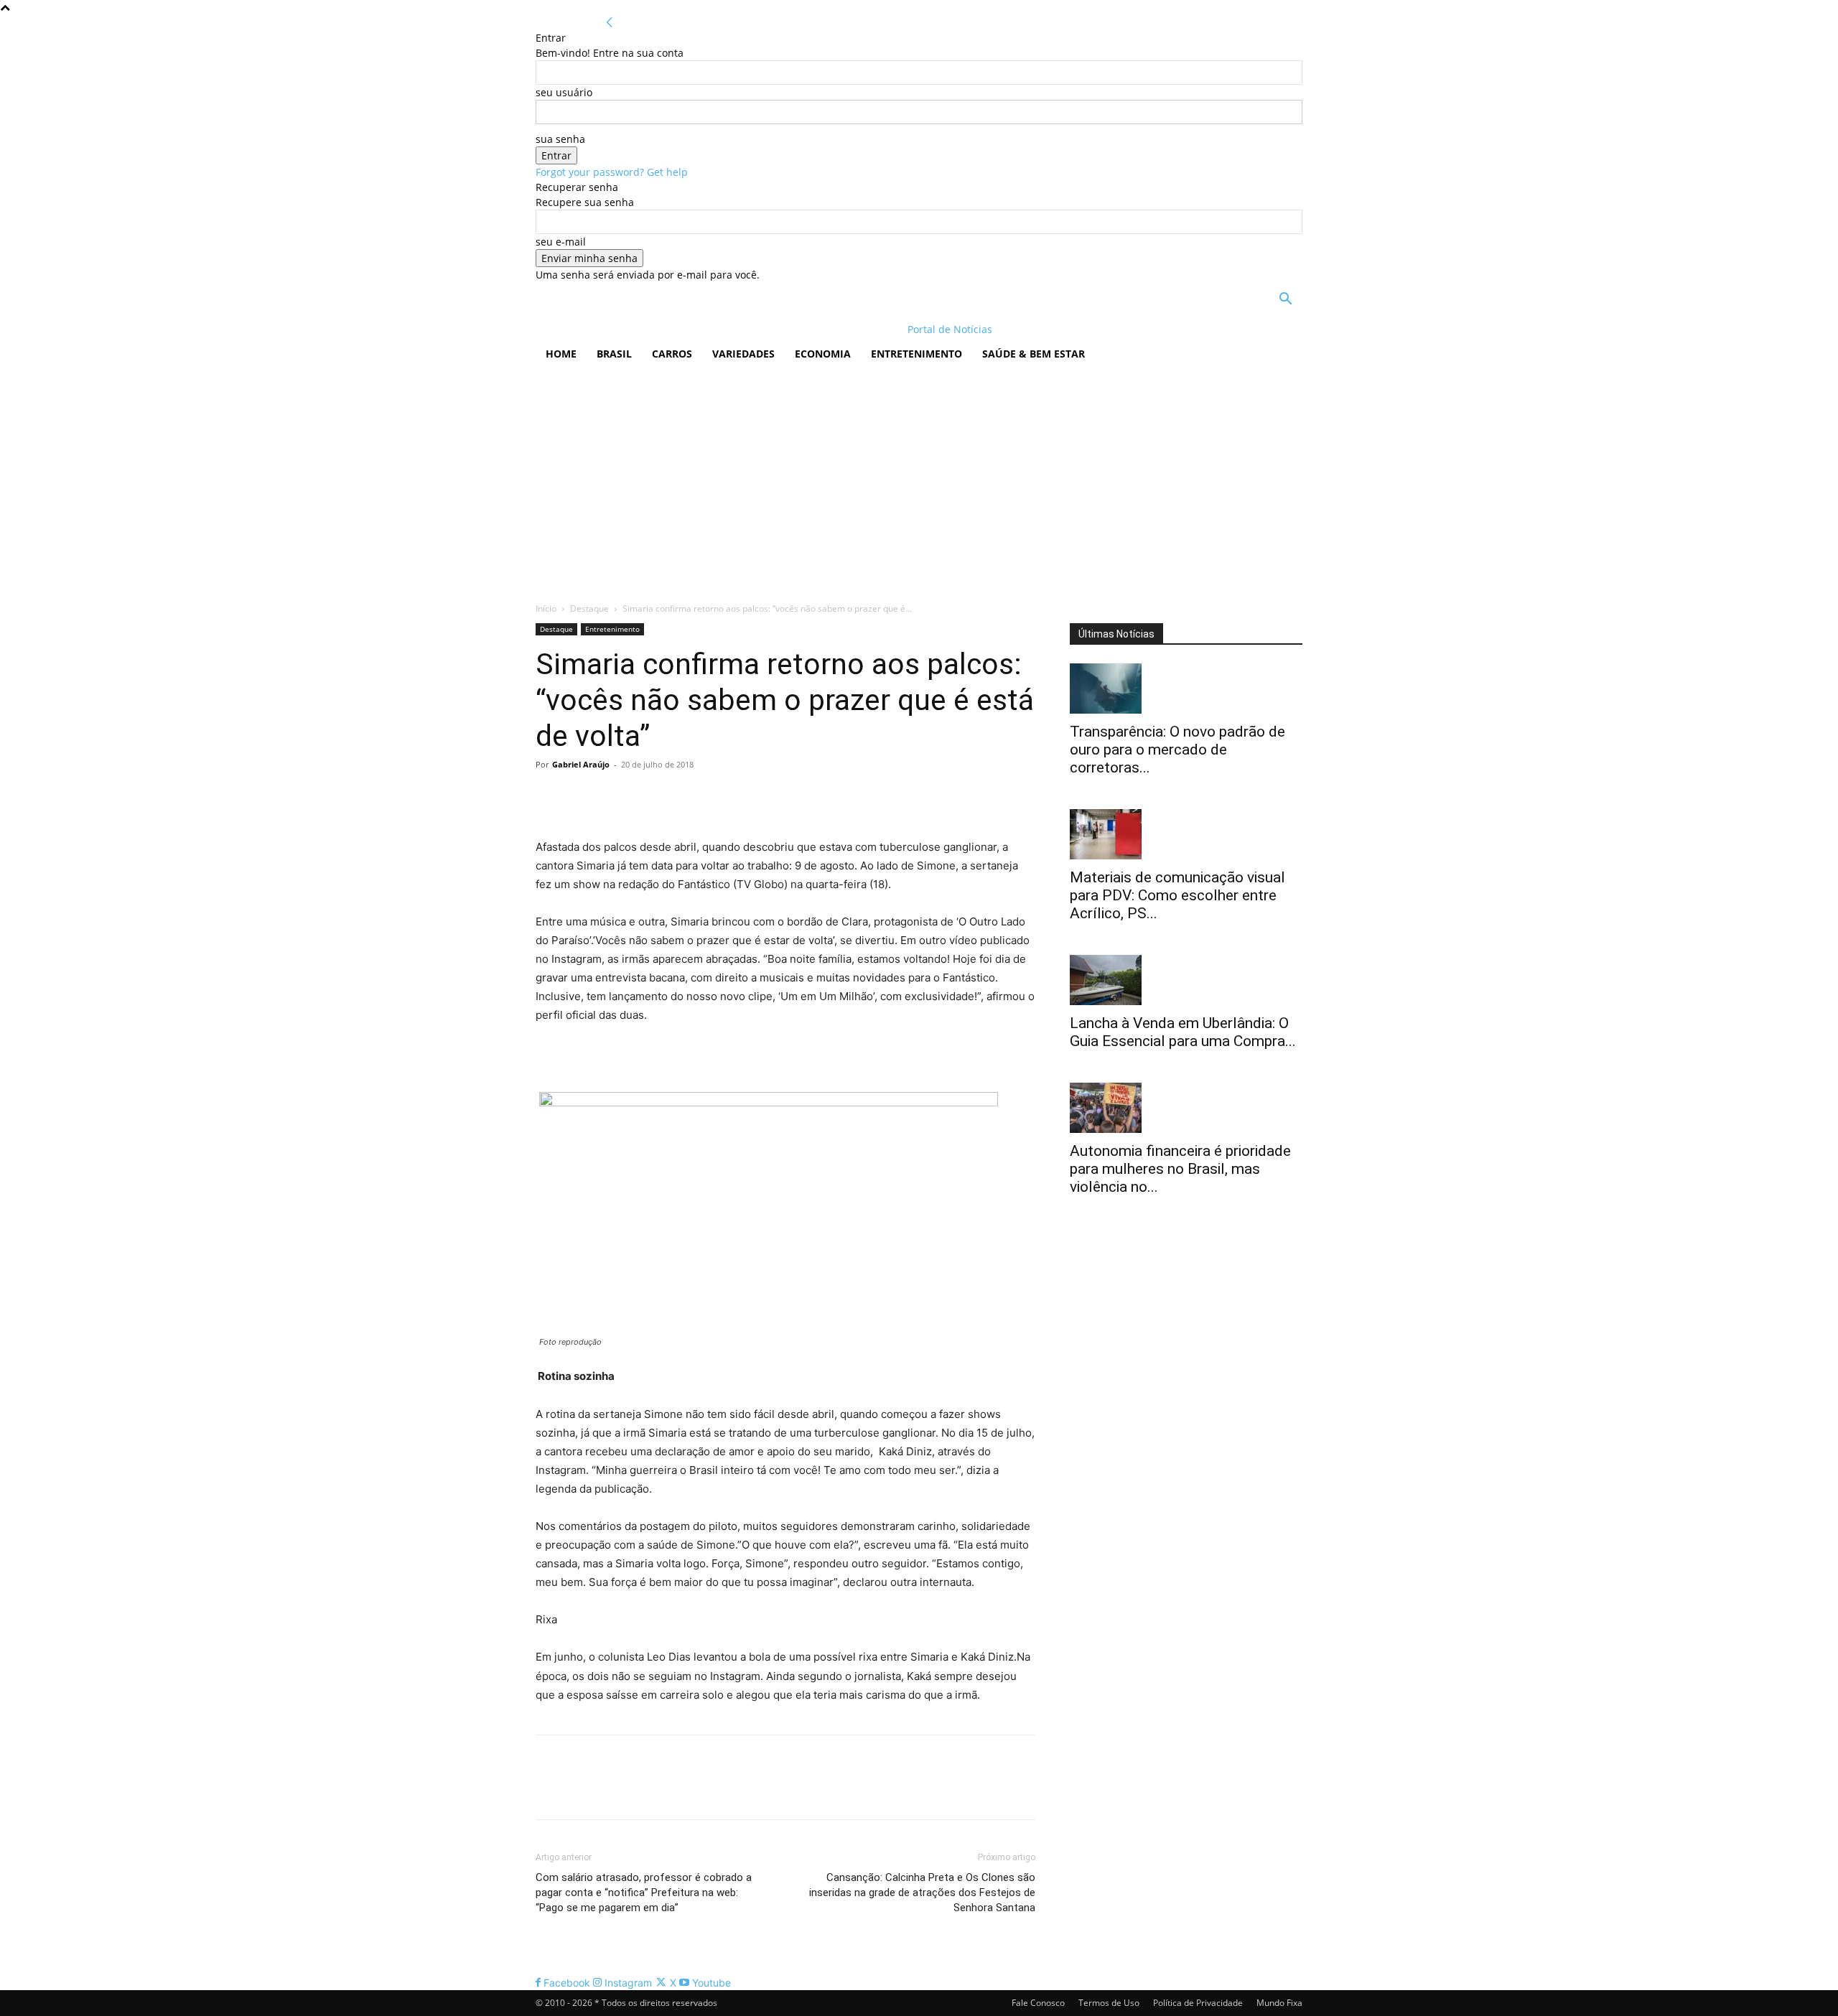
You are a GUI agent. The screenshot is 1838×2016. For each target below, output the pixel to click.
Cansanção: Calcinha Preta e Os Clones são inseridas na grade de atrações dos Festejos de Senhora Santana (922, 1893)
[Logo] (629, 329)
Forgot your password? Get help (612, 172)
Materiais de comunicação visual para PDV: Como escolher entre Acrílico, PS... (1177, 895)
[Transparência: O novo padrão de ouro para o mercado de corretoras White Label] (1186, 689)
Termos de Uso (1109, 2003)
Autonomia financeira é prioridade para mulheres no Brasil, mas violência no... (1180, 1169)
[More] (683, 797)
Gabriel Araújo (581, 764)
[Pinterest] (616, 797)
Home (561, 354)
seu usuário (564, 92)
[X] (583, 797)
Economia (823, 354)
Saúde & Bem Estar (1034, 354)
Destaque (589, 608)
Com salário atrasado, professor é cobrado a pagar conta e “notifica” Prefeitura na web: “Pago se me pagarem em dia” (644, 1893)
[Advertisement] (919, 479)
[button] (1285, 300)
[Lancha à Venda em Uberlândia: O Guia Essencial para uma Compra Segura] (1186, 980)
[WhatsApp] (649, 797)
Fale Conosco (1038, 2003)
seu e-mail (561, 242)
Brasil (614, 354)
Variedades (743, 354)
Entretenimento (916, 354)
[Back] (610, 23)
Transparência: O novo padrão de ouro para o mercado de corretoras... (1177, 750)
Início (546, 608)
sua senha (560, 139)
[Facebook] (550, 797)
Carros (672, 354)
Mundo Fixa (1279, 2003)
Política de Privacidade (1198, 2003)
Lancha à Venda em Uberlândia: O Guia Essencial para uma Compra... (1183, 1032)
